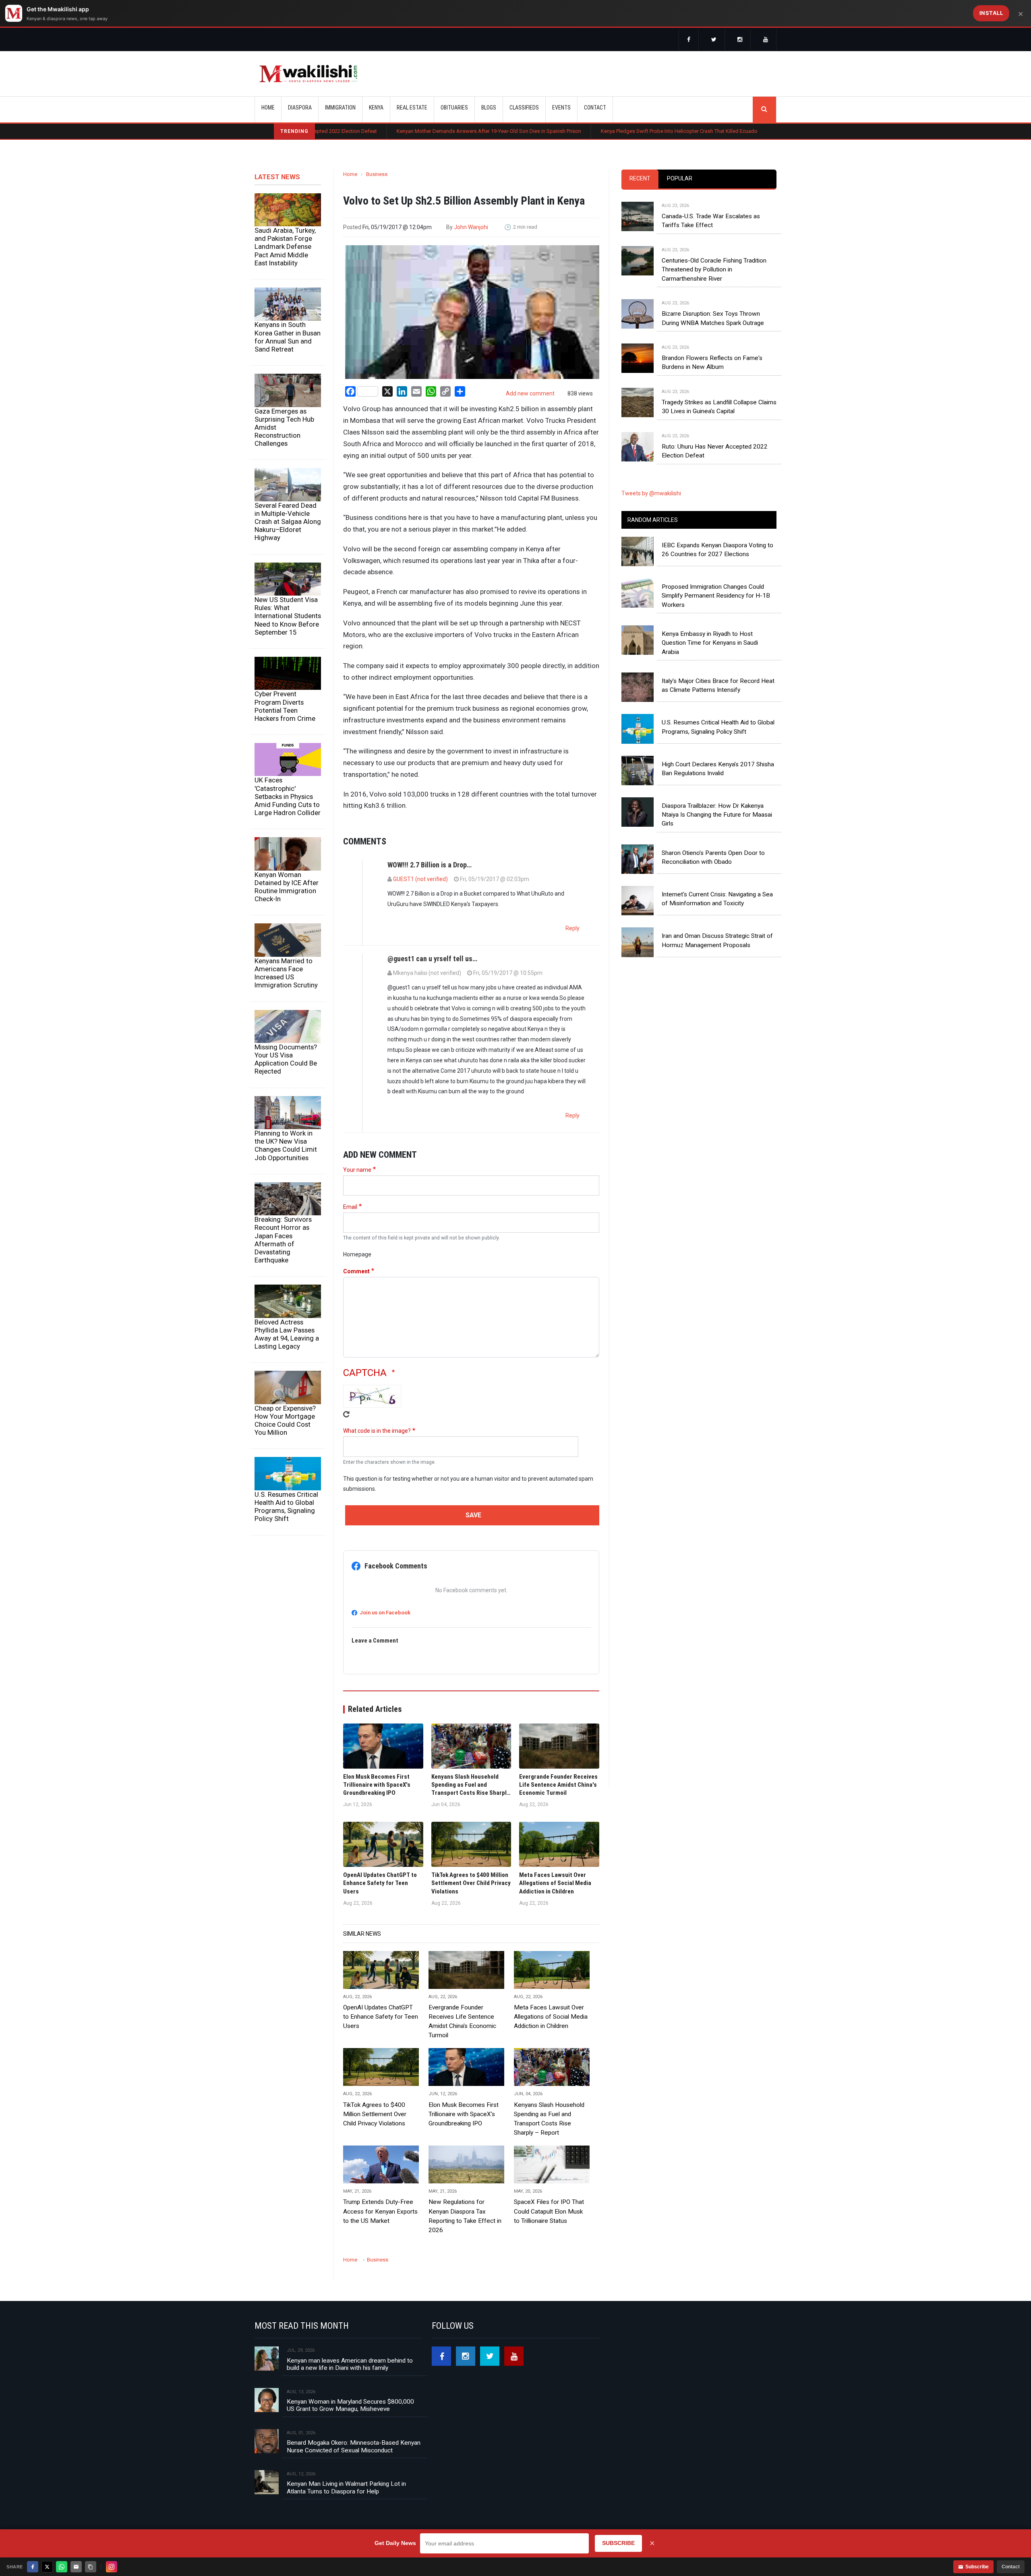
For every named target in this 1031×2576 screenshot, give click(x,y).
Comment (356, 1271)
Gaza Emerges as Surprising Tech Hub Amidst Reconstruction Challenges (284, 427)
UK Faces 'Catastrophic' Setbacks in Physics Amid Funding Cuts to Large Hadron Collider (288, 796)
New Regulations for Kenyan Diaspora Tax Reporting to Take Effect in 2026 (465, 2216)
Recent (640, 178)
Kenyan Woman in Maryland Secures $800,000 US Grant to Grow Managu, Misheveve (350, 2405)
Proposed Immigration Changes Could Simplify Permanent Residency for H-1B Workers (716, 596)
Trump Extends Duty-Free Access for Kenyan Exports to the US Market (380, 2211)
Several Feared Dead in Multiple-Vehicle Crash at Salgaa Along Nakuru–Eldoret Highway (288, 522)
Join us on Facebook (385, 1613)
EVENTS (561, 108)
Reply (572, 928)
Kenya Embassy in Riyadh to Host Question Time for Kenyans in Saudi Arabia (710, 643)
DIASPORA (300, 108)
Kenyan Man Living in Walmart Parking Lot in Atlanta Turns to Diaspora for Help (346, 2487)
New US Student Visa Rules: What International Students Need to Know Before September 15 (288, 616)
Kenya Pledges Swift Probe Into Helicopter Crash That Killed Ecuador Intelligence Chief (579, 131)
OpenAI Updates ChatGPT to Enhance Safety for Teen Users (381, 2017)
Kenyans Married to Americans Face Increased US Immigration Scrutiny (286, 973)
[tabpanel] (699, 323)
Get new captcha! (346, 1414)
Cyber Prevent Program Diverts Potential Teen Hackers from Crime (285, 706)
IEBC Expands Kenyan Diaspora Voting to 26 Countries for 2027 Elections (717, 550)
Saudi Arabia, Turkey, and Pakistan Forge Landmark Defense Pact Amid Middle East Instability (285, 247)
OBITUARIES (454, 108)
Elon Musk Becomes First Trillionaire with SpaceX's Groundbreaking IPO (464, 2114)
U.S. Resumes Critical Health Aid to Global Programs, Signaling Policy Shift (286, 1506)
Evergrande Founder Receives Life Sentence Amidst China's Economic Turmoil (462, 2021)
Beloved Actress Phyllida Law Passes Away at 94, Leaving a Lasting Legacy (287, 1334)
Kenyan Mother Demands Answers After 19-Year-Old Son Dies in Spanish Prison (367, 131)
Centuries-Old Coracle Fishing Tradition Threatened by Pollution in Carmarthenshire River (714, 270)
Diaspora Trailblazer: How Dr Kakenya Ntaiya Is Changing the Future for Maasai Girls (717, 815)
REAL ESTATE (412, 108)
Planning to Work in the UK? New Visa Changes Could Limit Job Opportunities (286, 1145)
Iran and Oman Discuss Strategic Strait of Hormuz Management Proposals (717, 940)
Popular (680, 178)
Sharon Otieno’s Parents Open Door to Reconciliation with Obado (713, 857)
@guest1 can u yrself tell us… (432, 959)
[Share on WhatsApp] (62, 2567)
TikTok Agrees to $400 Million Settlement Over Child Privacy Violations (375, 2114)
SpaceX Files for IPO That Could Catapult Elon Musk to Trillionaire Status (549, 2211)
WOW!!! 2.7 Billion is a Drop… (430, 865)
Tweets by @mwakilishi (651, 493)
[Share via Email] (76, 2567)
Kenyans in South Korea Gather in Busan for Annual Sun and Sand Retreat (288, 337)
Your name (357, 1170)
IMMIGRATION (340, 108)
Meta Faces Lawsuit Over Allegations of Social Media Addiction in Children (551, 2017)
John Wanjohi (471, 227)
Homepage (357, 1254)
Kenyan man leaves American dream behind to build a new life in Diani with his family (350, 2364)
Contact (1011, 2567)
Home (268, 108)
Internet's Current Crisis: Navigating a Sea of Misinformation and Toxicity (717, 899)
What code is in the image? (377, 1431)
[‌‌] (689, 40)
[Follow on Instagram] (112, 2567)
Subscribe (977, 2567)
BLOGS (489, 108)
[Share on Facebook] (33, 2567)
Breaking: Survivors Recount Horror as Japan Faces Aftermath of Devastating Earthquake (283, 1240)
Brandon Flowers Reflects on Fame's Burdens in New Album (712, 362)
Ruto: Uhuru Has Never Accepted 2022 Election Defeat (715, 451)
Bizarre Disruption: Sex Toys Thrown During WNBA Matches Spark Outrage (713, 318)
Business (377, 174)
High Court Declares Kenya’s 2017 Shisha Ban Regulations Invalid (718, 769)
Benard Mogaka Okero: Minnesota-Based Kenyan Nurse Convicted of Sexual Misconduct (354, 2446)
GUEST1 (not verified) (420, 879)
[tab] (640, 179)
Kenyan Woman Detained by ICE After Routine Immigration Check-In (287, 887)
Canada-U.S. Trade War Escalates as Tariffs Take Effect (711, 221)
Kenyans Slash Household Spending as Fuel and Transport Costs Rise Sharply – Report (549, 2119)
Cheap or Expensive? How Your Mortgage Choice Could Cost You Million (285, 1420)
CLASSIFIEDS (524, 108)
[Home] (308, 74)
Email (350, 1207)
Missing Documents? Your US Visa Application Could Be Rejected (286, 1059)
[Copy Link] (91, 2567)
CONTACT (595, 108)
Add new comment (530, 393)
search (764, 110)
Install (991, 13)
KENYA (376, 108)
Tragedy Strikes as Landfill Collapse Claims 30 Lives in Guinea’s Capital (719, 407)
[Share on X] (47, 2567)
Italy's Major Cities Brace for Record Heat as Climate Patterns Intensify (718, 685)
